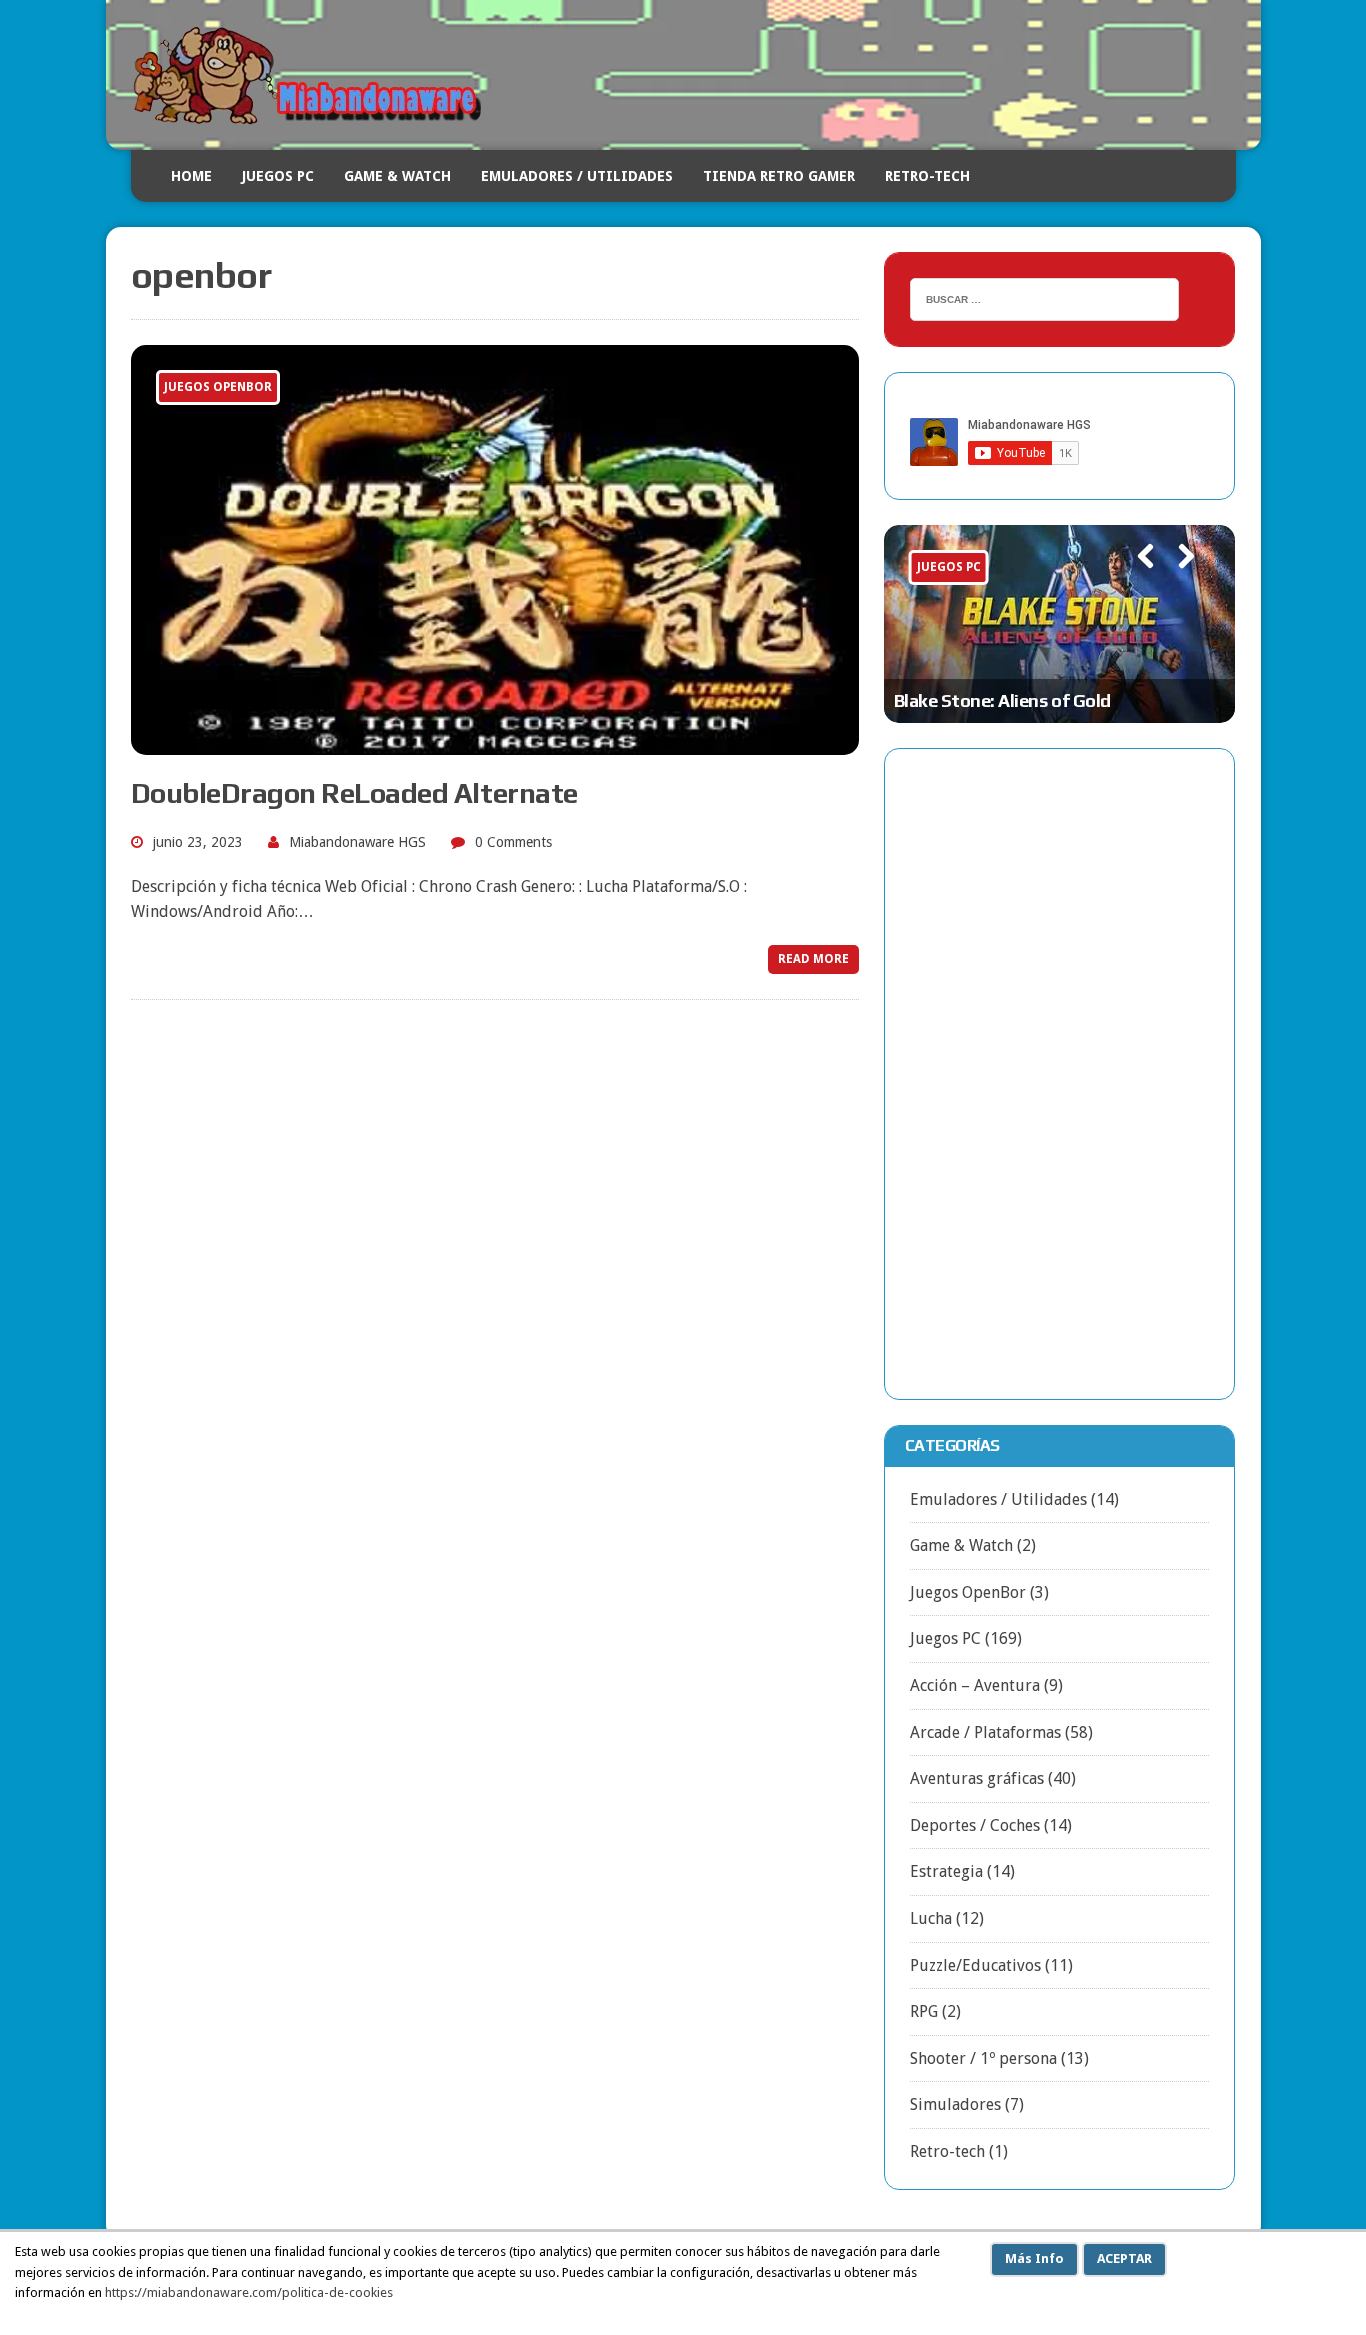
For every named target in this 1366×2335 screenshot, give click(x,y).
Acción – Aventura (975, 1685)
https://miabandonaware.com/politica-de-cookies (249, 2292)
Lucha (931, 1918)
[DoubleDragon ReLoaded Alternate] (495, 741)
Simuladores (955, 2104)
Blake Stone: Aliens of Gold (1002, 700)
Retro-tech (947, 2151)
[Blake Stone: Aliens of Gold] (1060, 624)
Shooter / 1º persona (983, 2058)
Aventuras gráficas (977, 1778)
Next (1178, 584)
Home (191, 176)
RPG (924, 2011)
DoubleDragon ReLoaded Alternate (354, 793)
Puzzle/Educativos (975, 1965)
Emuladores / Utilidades (577, 176)
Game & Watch (397, 176)
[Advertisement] (1060, 1074)
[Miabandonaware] (683, 75)
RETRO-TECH (927, 176)
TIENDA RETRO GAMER (779, 176)
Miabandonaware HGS (357, 842)
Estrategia (946, 1871)
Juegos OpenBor (968, 1592)
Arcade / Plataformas (985, 1732)
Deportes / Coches (975, 1825)
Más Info (1034, 2258)
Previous (1136, 584)
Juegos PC (278, 176)
